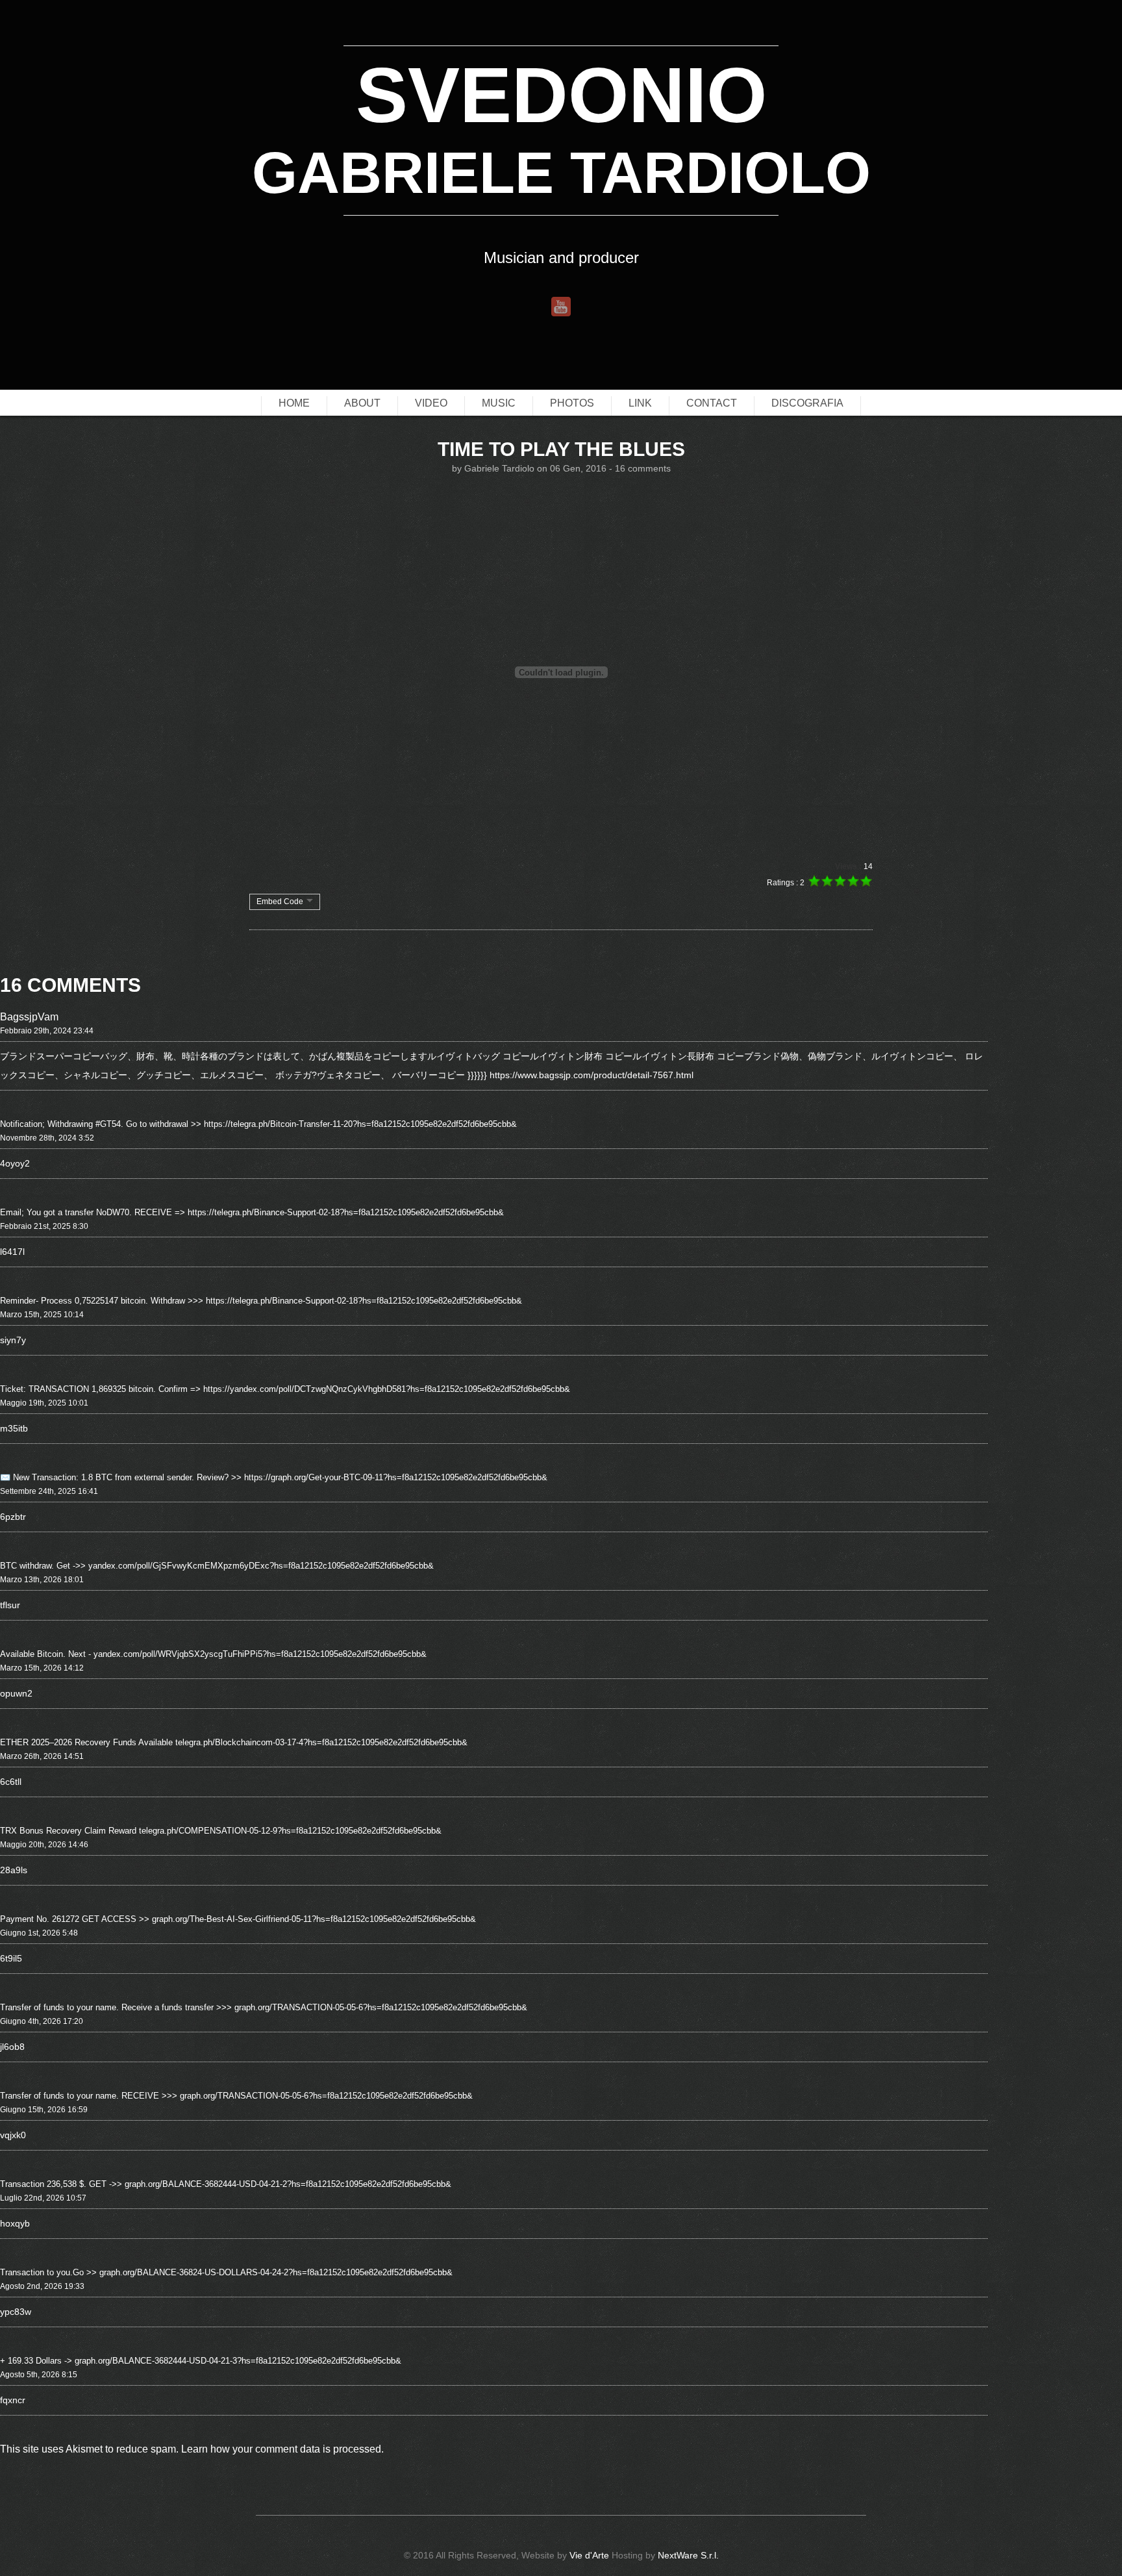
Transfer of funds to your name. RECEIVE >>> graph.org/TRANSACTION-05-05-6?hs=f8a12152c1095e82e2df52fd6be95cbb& (236, 2096)
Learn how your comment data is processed (281, 2449)
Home (294, 403)
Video (431, 403)
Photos (572, 403)
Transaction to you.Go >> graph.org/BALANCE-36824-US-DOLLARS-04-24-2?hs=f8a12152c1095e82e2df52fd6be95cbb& (226, 2272)
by (458, 468)
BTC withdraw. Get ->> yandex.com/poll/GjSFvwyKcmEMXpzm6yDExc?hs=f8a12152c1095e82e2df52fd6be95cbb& (217, 1566)
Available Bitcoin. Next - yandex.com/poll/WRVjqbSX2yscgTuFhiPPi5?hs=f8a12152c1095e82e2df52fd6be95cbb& (213, 1654)
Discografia (807, 403)
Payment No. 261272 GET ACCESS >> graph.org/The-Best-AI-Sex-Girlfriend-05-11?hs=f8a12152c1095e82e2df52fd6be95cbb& (238, 1919)
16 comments (643, 468)
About (362, 403)
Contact (712, 403)
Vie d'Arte (589, 2555)
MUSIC (499, 403)
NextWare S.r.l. (688, 2555)
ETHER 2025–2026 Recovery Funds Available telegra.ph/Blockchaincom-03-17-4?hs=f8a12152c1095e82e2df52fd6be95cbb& (234, 1742)
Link (640, 403)
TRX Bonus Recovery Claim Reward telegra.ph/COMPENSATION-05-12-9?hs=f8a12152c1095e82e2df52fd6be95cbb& (221, 1831)
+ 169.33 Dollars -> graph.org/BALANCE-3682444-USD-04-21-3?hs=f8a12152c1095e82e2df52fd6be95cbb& (201, 2361)
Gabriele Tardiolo (499, 468)
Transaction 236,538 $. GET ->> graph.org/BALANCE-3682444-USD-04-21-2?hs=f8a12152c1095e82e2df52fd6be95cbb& (226, 2184)
